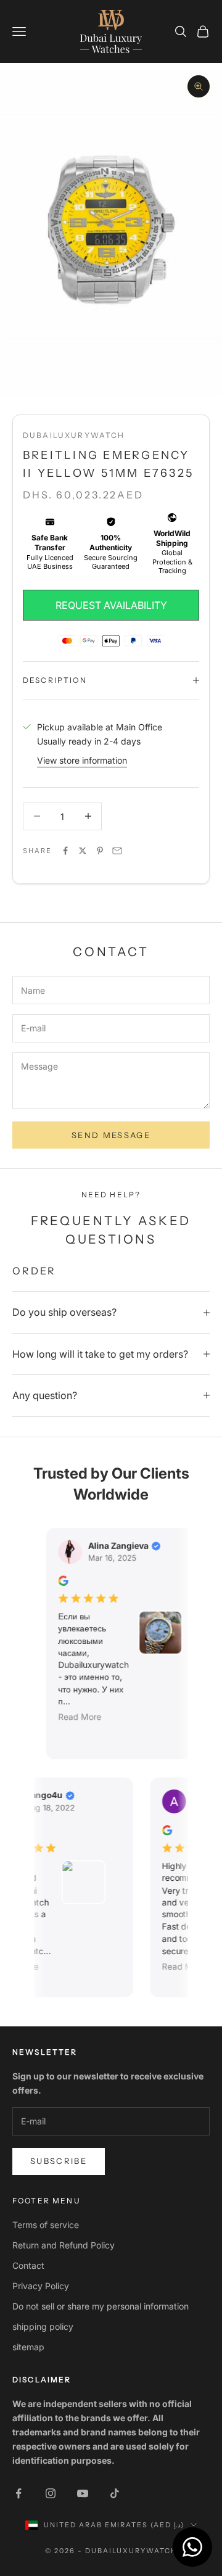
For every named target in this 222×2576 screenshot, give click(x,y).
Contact (28, 2265)
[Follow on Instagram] (51, 2493)
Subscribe (59, 2161)
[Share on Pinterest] (100, 851)
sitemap (28, 2347)
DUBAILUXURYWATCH (74, 435)
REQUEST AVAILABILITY (111, 605)
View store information (82, 760)
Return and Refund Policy (64, 2245)
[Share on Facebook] (65, 851)
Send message (111, 1135)
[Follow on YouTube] (83, 2493)
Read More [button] (74, 1717)
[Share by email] (117, 851)
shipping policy (43, 2326)
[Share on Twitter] (83, 851)
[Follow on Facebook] (18, 2493)
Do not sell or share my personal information (101, 2306)
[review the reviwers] (57, 1581)
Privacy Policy (41, 2286)
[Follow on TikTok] (115, 2493)
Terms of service (46, 2225)
